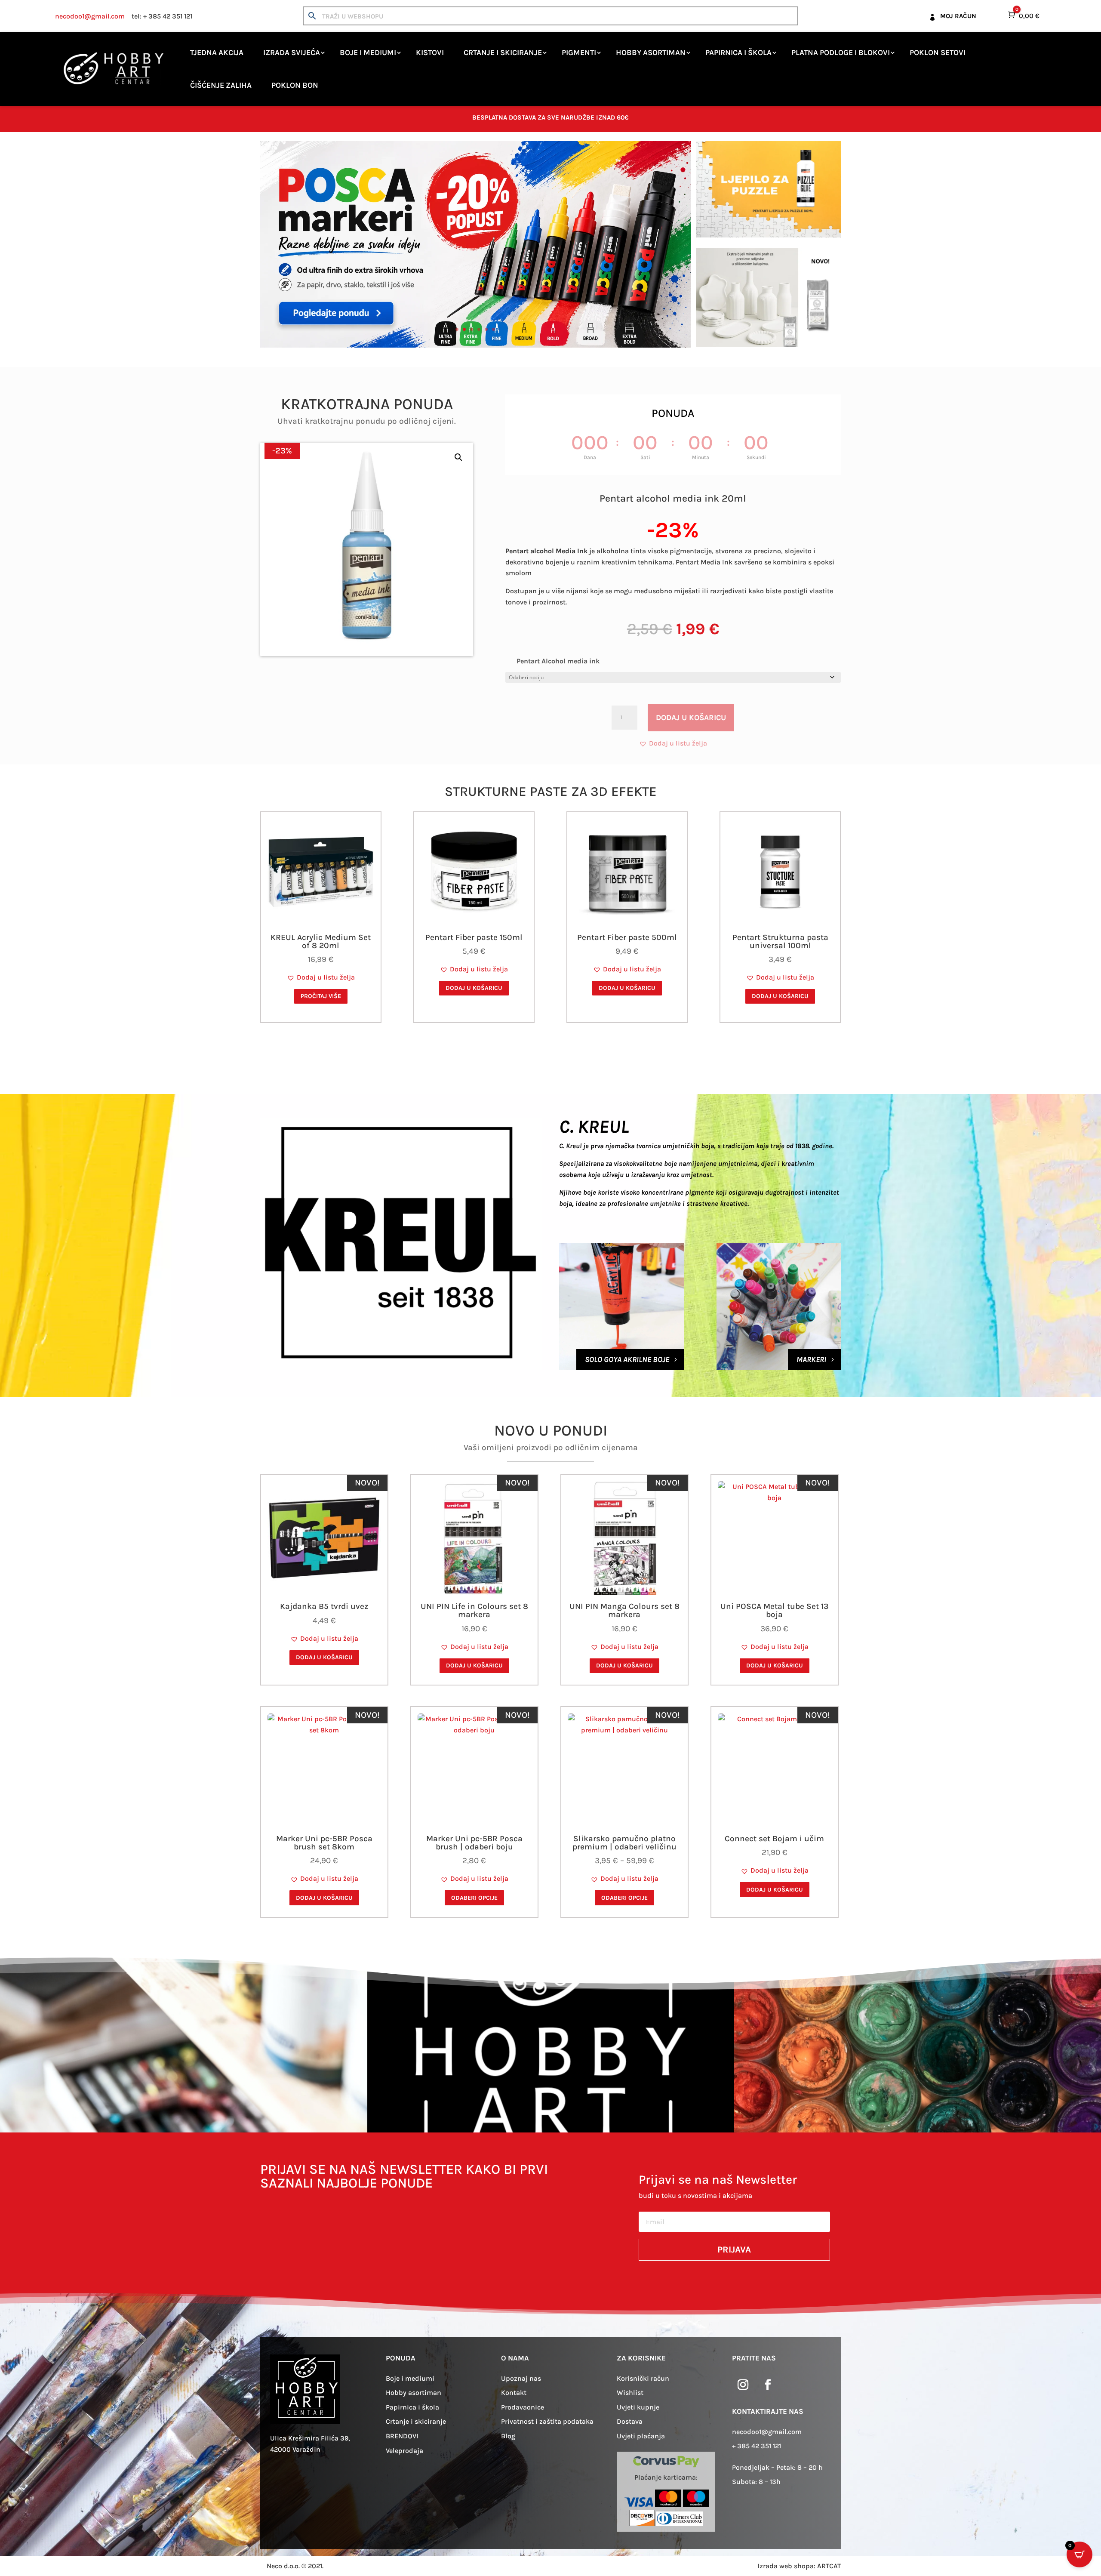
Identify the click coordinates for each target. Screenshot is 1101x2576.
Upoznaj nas (521, 2378)
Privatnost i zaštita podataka (547, 2421)
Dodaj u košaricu (691, 718)
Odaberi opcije (474, 1898)
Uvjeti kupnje (638, 2407)
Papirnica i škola (738, 52)
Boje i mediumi (368, 52)
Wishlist (630, 2393)
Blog (508, 2436)
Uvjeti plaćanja (641, 2436)
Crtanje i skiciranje (503, 52)
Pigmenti (579, 52)
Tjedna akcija (217, 52)
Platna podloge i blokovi (841, 52)
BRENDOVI (402, 2436)
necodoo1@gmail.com (90, 16)
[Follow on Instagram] (743, 2385)
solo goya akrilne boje (627, 1359)
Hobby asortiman (651, 52)
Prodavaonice (523, 2407)
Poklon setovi (938, 52)
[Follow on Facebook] (768, 2385)
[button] (458, 457)
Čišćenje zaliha (221, 85)
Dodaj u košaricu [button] (474, 988)
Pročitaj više (321, 996)
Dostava (630, 2421)
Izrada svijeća (292, 52)
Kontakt (514, 2393)
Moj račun (958, 16)
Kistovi (430, 52)
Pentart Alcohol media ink (558, 661)
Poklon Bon (295, 85)
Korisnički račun (643, 2378)
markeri (811, 1359)
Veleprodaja (404, 2451)
